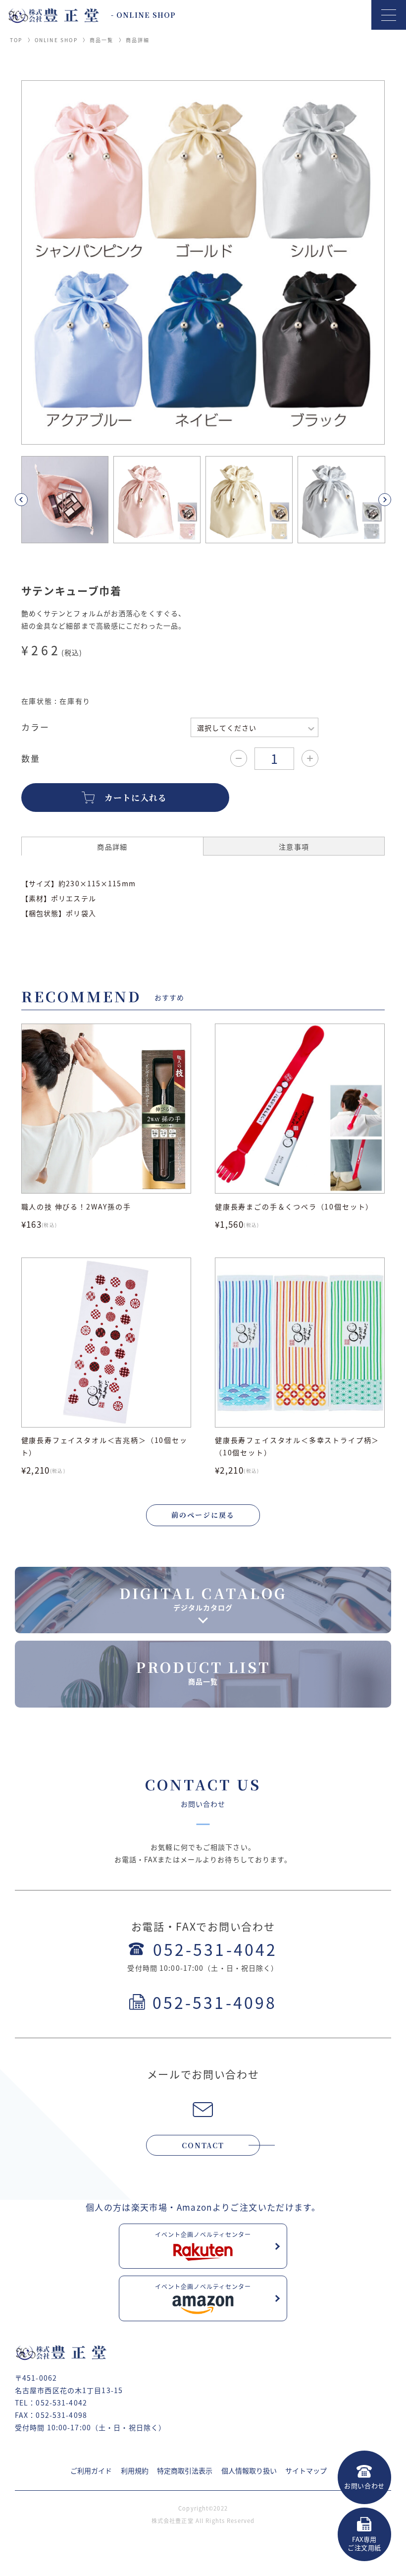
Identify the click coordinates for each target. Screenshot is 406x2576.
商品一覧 (102, 40)
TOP (16, 40)
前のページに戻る (203, 1515)
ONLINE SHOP (56, 40)
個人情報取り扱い (249, 2470)
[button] (33, 500)
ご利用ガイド (91, 2470)
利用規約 (135, 2470)
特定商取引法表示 (185, 2470)
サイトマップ (306, 2470)
